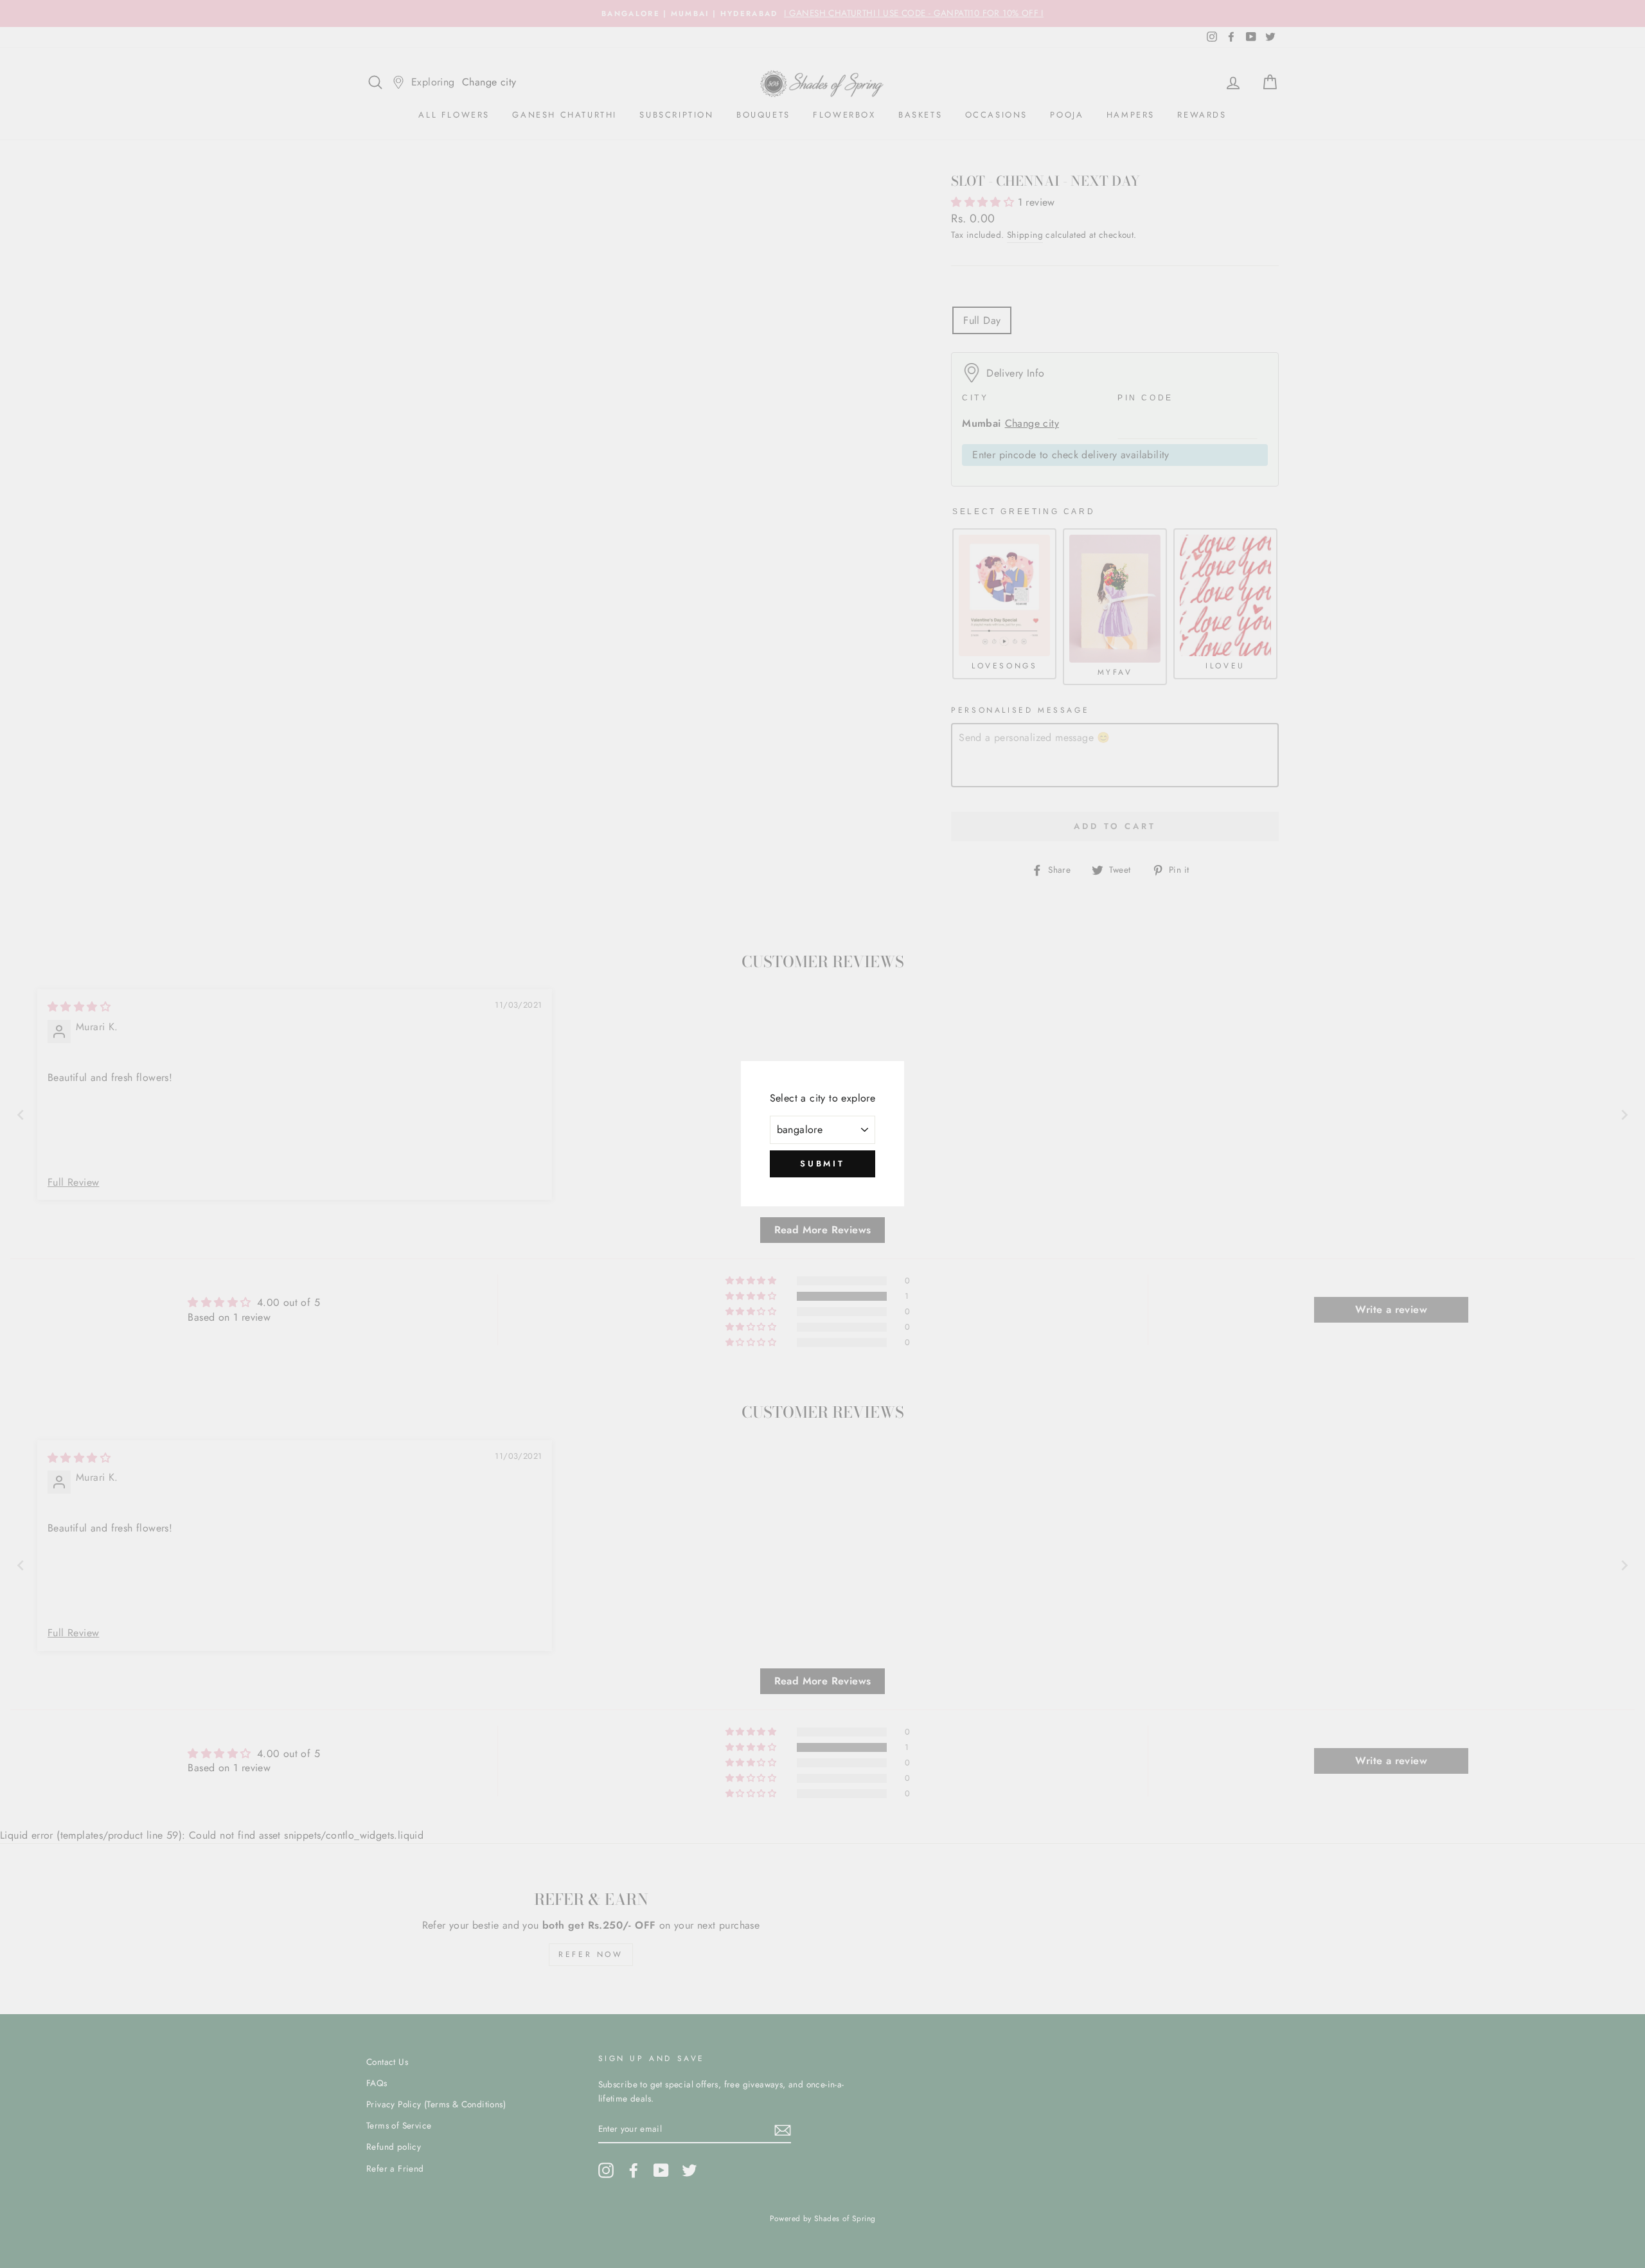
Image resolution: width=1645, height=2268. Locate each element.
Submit (822, 1164)
